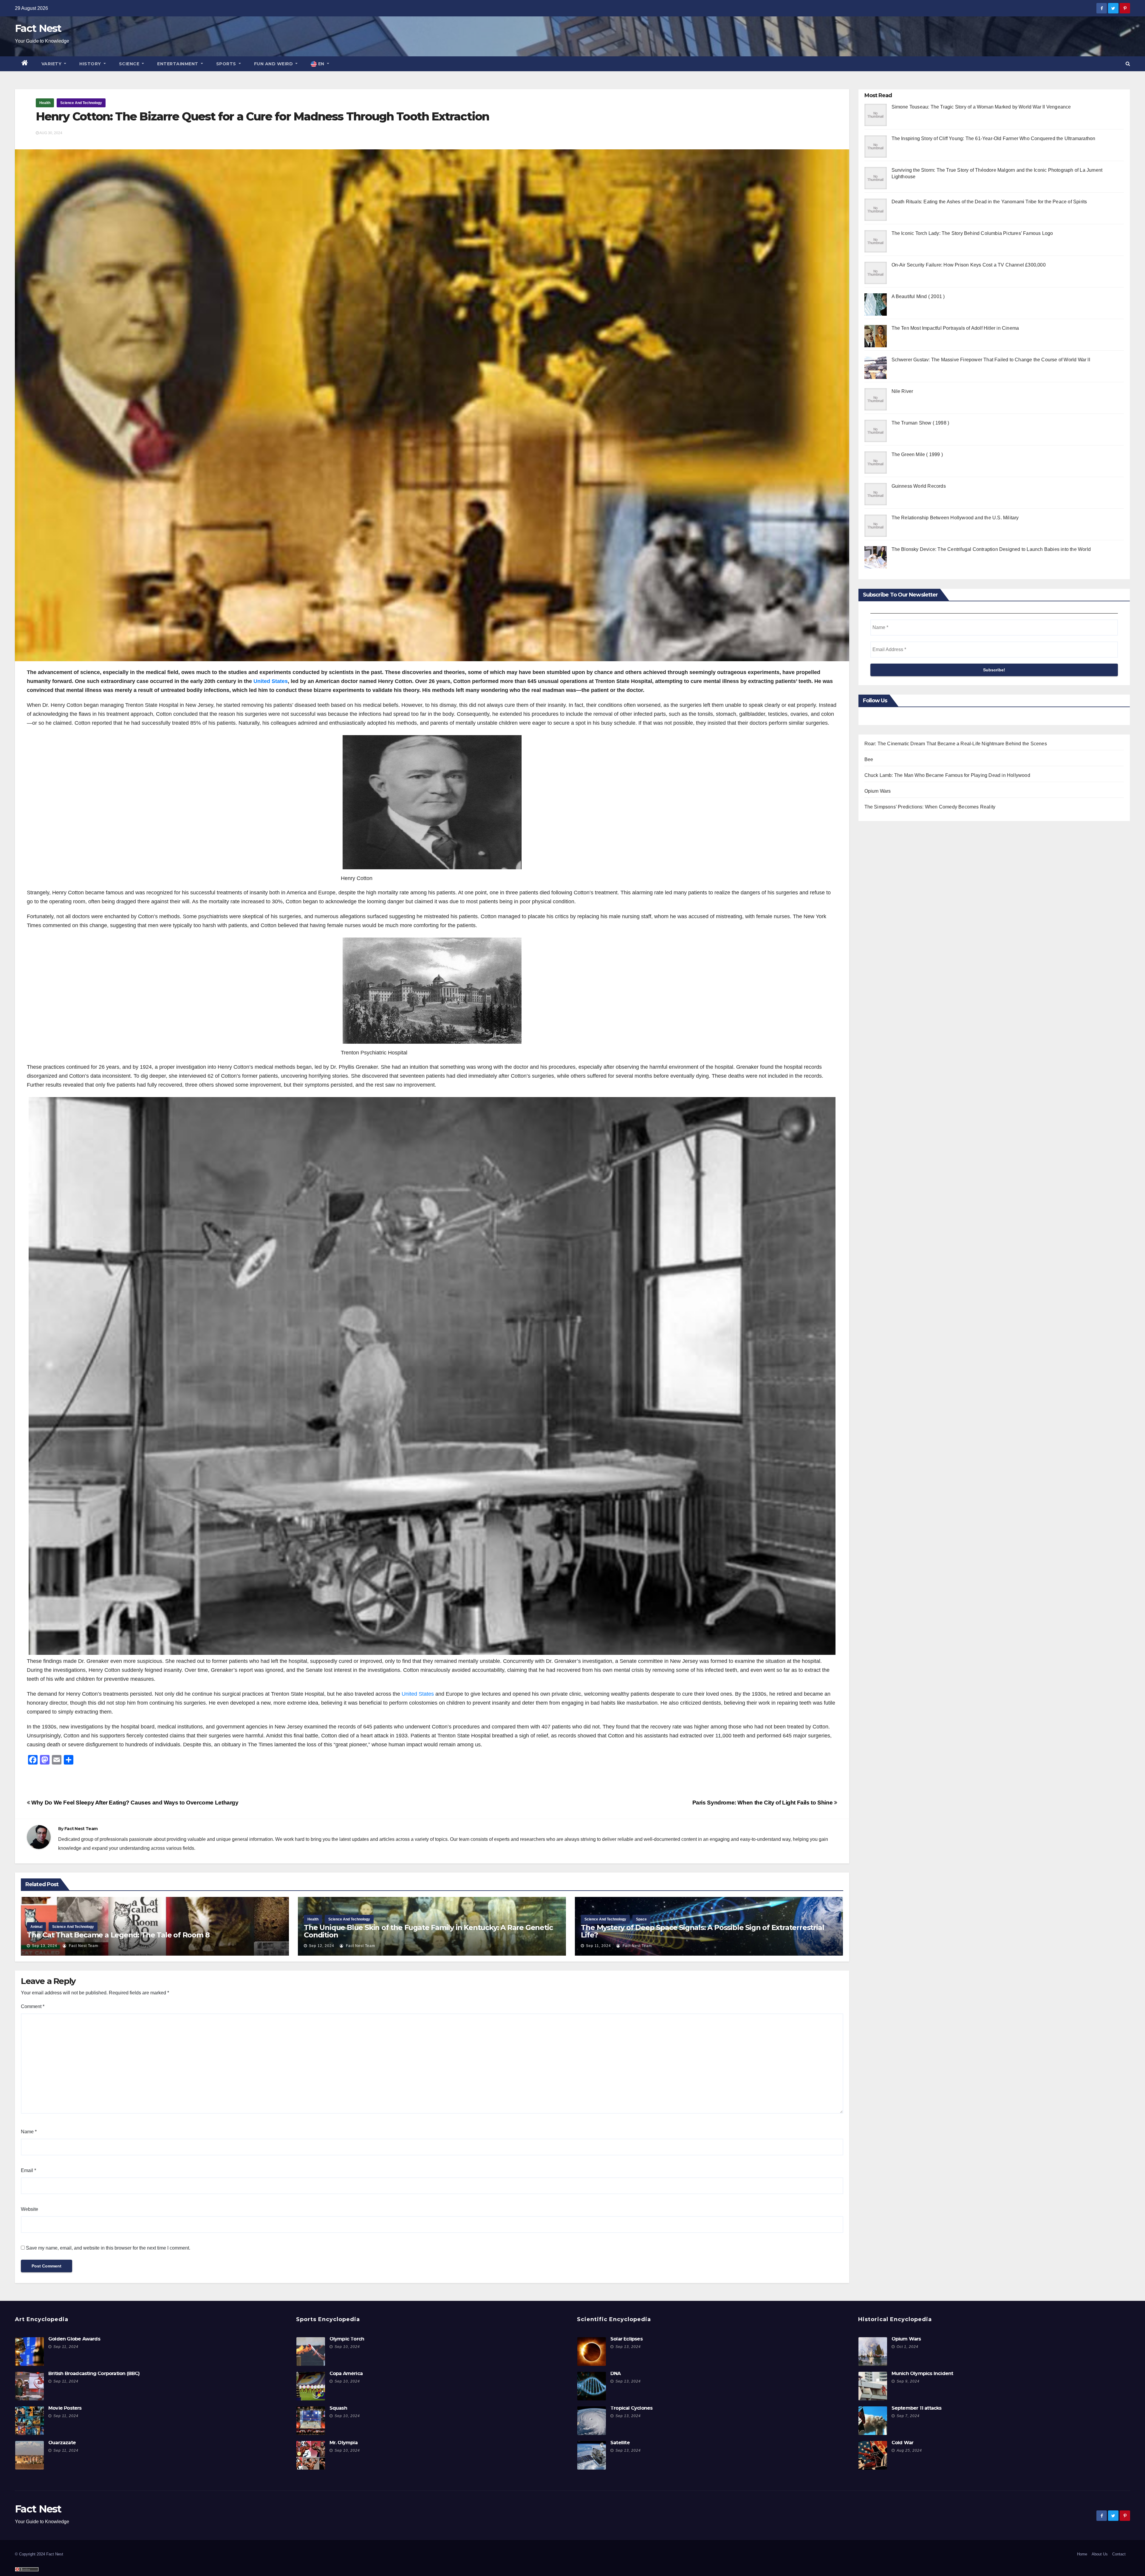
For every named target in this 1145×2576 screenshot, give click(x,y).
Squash (338, 2408)
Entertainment (178, 64)
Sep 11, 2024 (598, 1946)
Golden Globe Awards (74, 2339)
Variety (52, 64)
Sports (227, 64)
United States (271, 681)
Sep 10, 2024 (347, 2347)
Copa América (346, 2373)
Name (29, 2132)
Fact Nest (38, 28)
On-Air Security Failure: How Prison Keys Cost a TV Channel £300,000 (969, 265)
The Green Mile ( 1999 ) (917, 454)
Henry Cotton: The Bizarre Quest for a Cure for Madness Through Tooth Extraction (262, 116)
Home (1082, 2554)
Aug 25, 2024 (909, 2450)
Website (30, 2209)
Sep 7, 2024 (908, 2416)
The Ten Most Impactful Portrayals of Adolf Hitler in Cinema (955, 328)
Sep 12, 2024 (322, 1946)
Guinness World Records (919, 486)
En (321, 64)
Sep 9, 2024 (908, 2381)
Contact (1119, 2554)
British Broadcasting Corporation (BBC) (94, 2373)
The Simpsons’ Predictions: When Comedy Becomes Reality (930, 807)
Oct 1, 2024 (908, 2347)
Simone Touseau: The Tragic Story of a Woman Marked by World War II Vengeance (981, 107)
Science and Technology (81, 103)
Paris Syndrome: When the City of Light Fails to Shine (763, 1803)
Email (28, 2170)
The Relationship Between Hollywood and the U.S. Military (955, 518)
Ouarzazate (62, 2443)
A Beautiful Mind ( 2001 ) (918, 296)
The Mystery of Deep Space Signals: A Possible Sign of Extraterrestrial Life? (702, 1931)
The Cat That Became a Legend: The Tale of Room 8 (118, 1935)
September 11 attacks (917, 2408)
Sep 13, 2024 (45, 1946)
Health (45, 103)
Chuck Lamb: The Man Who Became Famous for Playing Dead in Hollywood (947, 775)
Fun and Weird (274, 64)
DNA (616, 2373)
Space (641, 1919)
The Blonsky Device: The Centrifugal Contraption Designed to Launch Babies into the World (991, 549)
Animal (36, 1927)
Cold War (903, 2443)
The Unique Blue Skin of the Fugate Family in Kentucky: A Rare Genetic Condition (428, 1931)
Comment (33, 2006)
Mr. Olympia (343, 2443)
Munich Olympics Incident (922, 2373)
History (91, 64)
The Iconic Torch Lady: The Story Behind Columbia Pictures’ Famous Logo (972, 233)
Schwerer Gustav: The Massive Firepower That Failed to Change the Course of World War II (991, 360)
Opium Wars (878, 791)
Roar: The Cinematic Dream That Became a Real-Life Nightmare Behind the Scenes (956, 744)
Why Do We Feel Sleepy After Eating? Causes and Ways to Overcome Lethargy (134, 1803)
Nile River (902, 391)
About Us (1100, 2554)
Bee (869, 759)
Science (130, 64)
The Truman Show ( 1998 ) (920, 423)
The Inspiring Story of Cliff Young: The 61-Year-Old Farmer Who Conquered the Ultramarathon (994, 138)
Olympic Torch (347, 2339)
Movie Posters (65, 2408)
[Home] (25, 64)
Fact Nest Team (81, 1829)
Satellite (620, 2443)
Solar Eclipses (626, 2339)
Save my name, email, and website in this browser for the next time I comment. (108, 2248)
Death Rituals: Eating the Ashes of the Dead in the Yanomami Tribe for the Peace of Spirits (989, 202)
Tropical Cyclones (631, 2408)
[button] (1128, 64)
